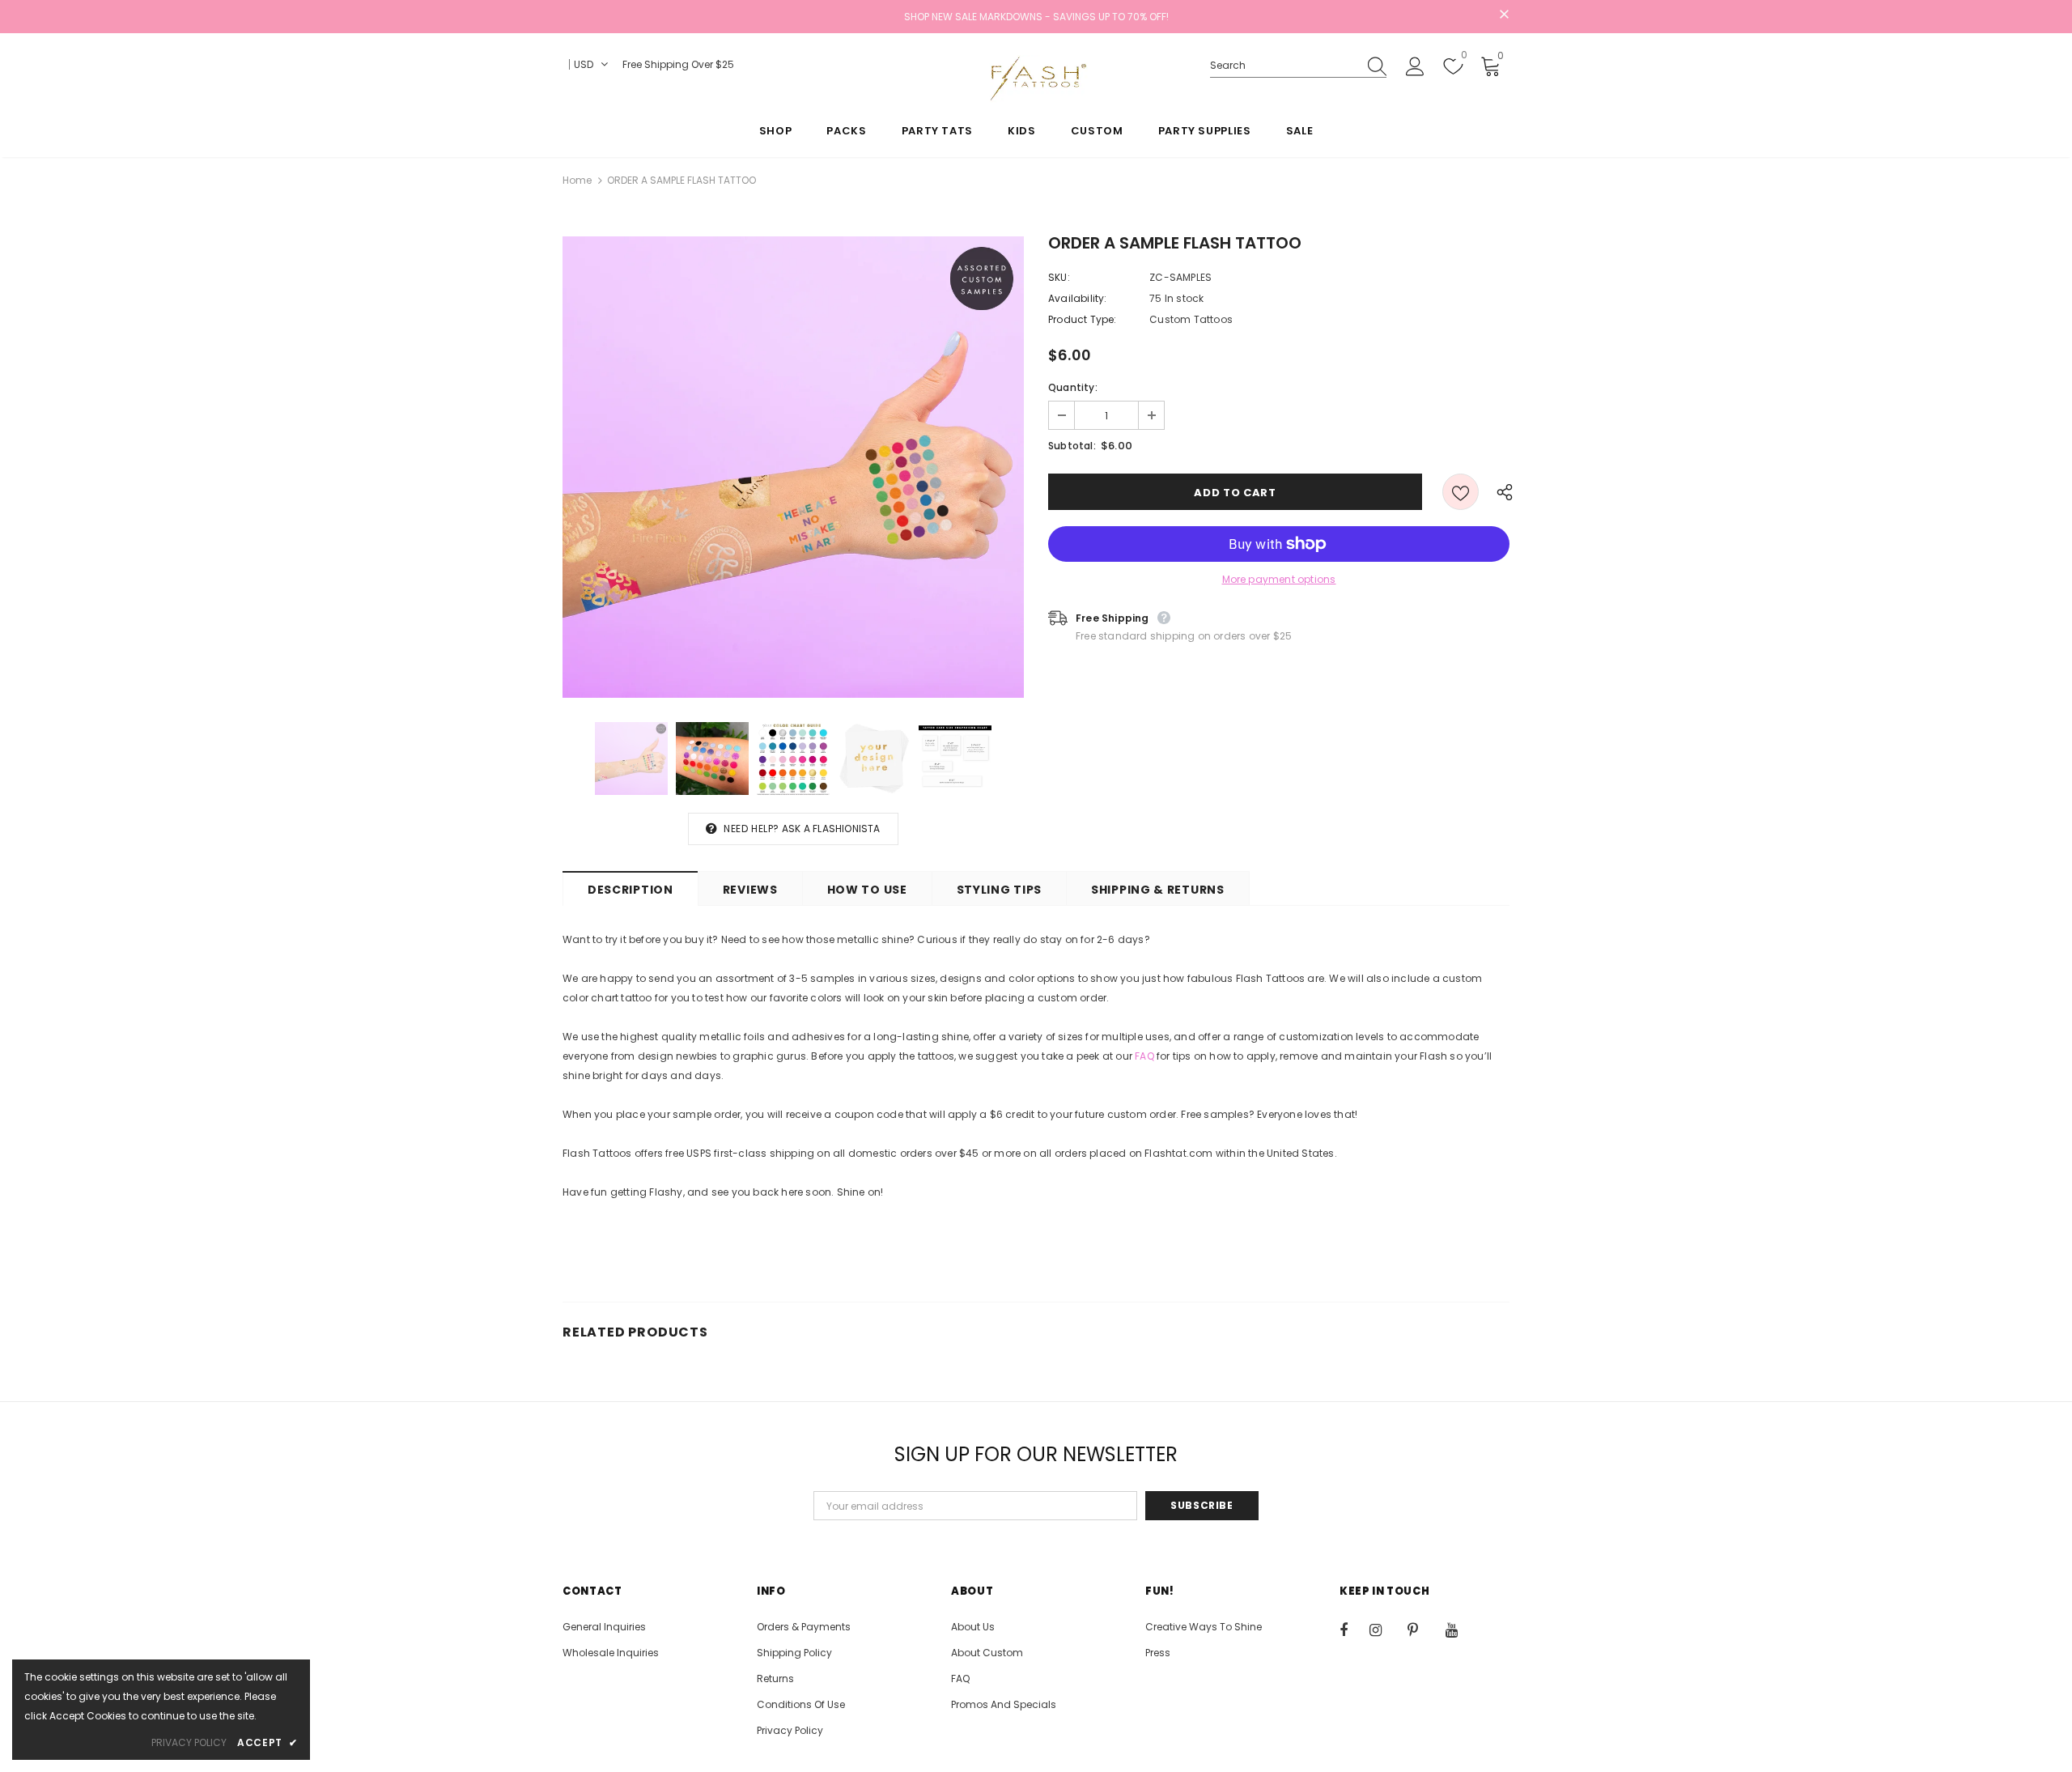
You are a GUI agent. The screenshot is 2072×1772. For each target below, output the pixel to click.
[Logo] (1036, 79)
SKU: (1059, 277)
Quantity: (1073, 387)
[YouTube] (1460, 1630)
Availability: (1078, 298)
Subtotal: (1072, 446)
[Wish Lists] (1461, 492)
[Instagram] (1384, 1630)
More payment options (1279, 579)
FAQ (1144, 1056)
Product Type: (1083, 319)
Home (577, 180)
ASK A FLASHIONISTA (831, 829)
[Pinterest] (1422, 1630)
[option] (793, 467)
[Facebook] (1354, 1630)
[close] (1504, 15)
